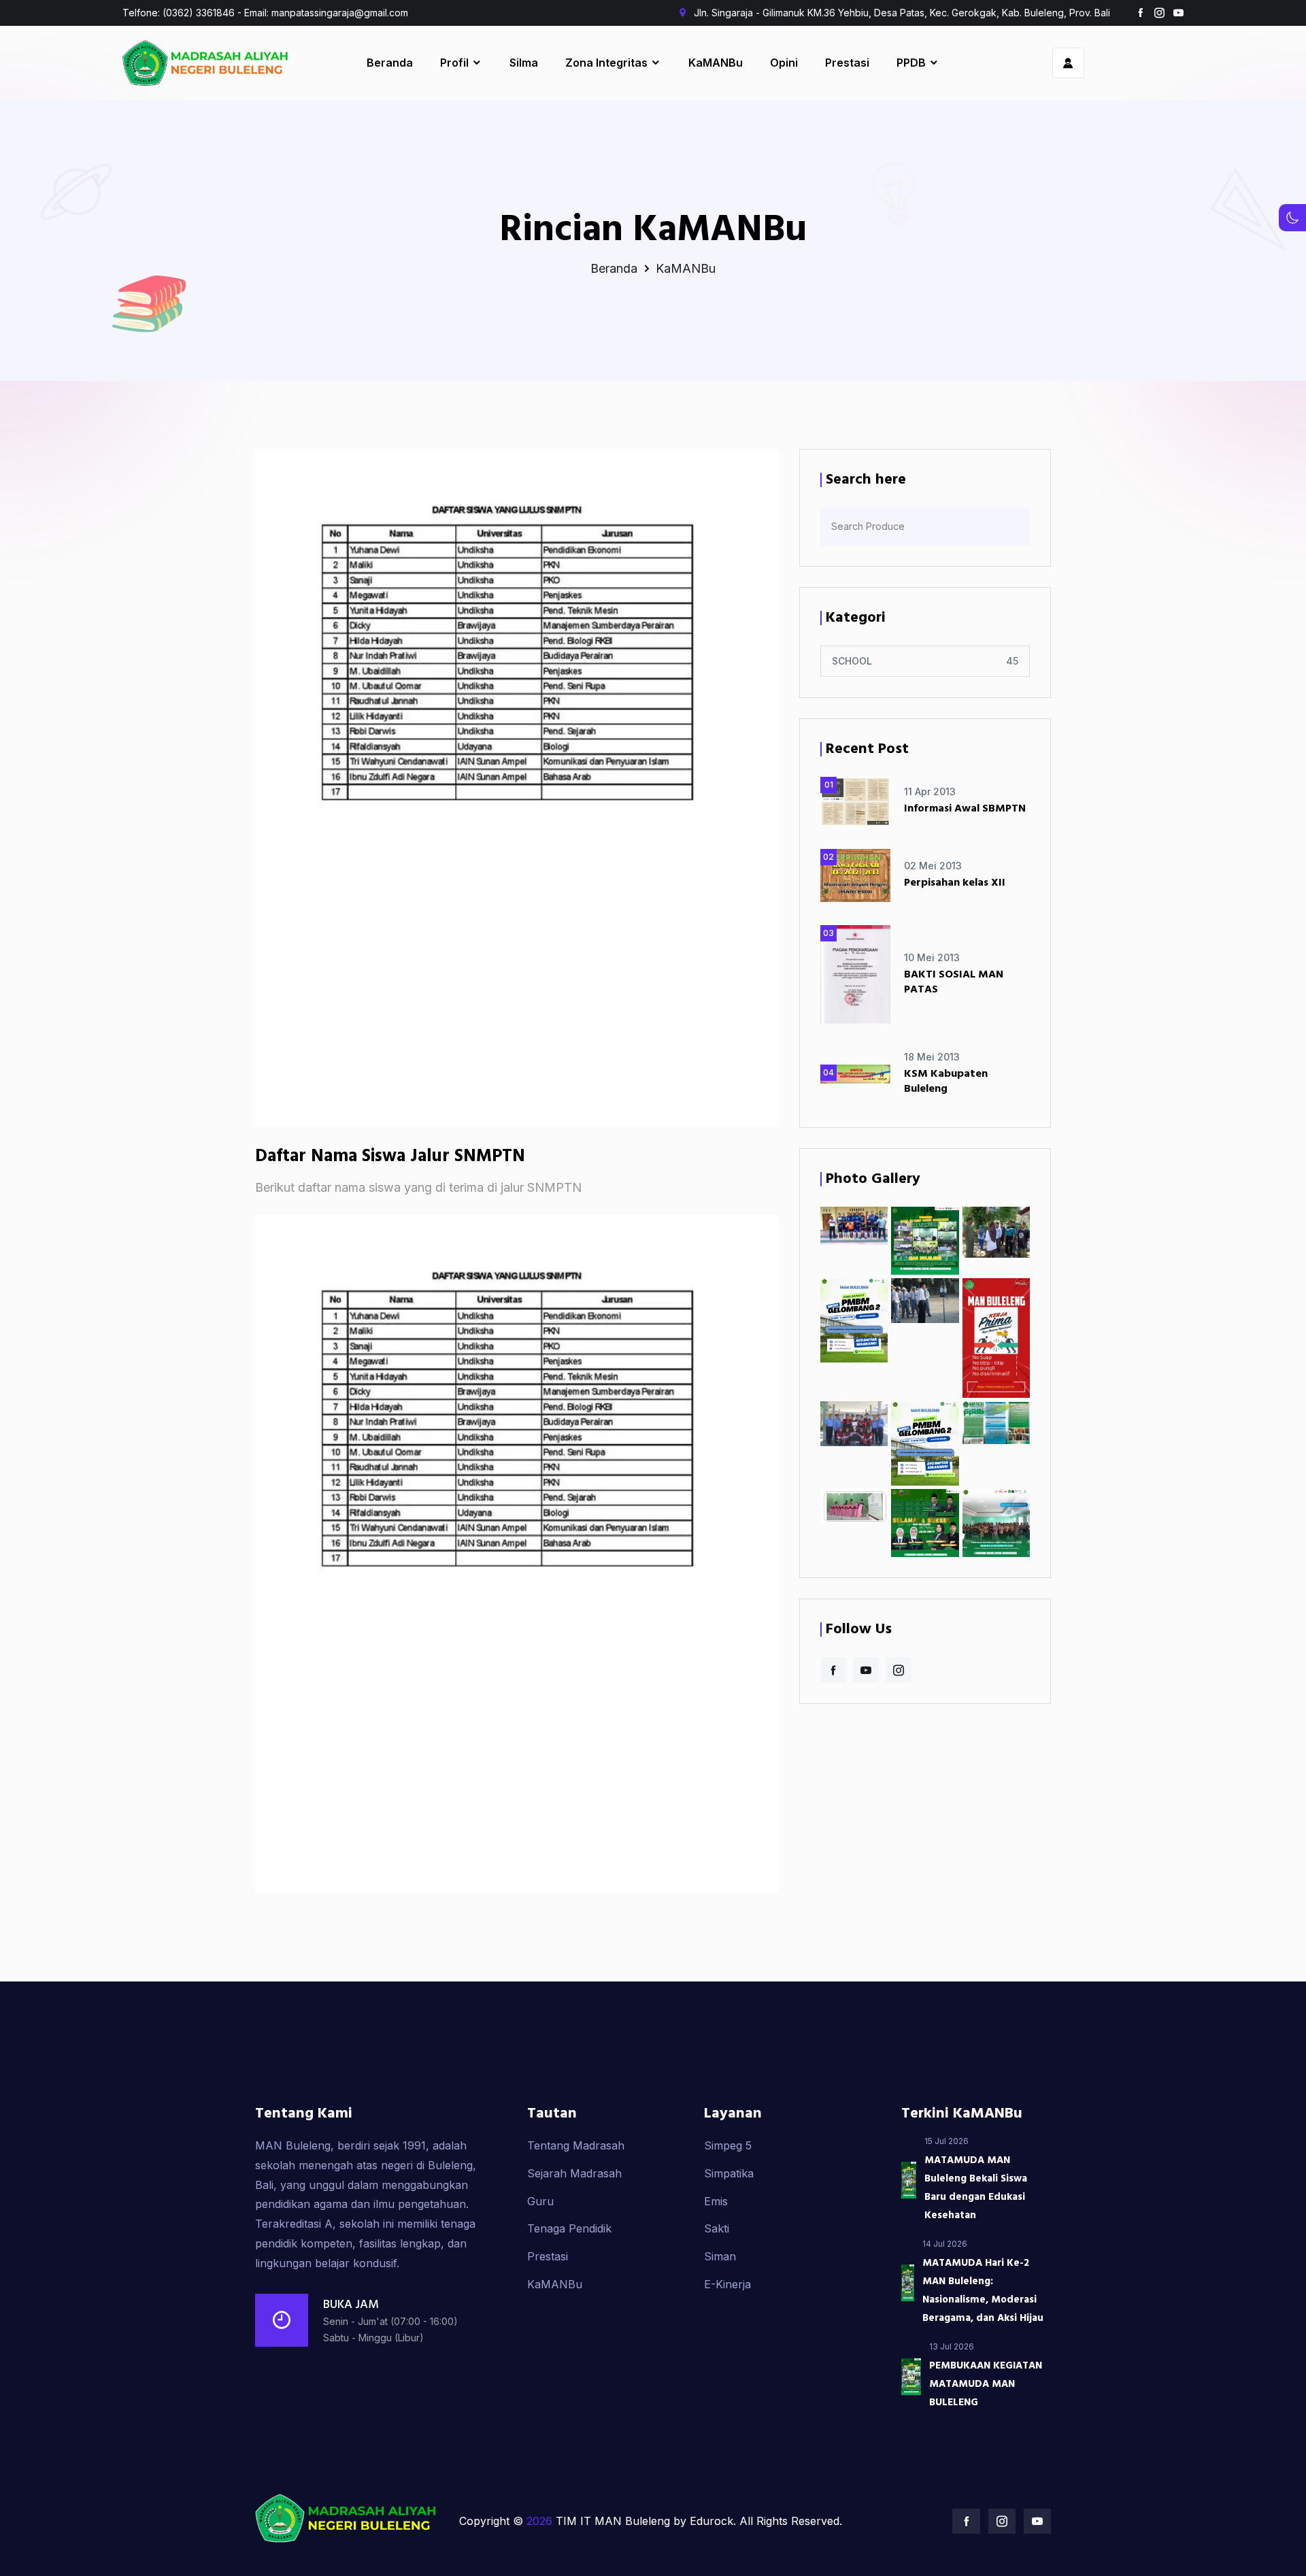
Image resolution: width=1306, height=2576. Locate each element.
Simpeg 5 (728, 2145)
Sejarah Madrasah (574, 2173)
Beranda (390, 63)
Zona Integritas (608, 63)
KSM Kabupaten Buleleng (946, 1082)
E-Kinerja (727, 2284)
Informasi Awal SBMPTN (965, 809)
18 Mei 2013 (932, 1057)
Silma (524, 63)
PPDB (912, 63)
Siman (720, 2256)
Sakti (717, 2228)
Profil (456, 63)
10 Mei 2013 (932, 957)
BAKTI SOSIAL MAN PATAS (954, 982)
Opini (784, 63)
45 (1012, 661)
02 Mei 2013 (933, 866)
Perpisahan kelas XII (955, 883)
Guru (540, 2201)
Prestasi (847, 63)
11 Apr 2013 (930, 791)
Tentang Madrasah (576, 2145)
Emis (716, 2201)
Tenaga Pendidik (569, 2228)
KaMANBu (716, 63)
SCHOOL (852, 661)
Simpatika (729, 2173)
